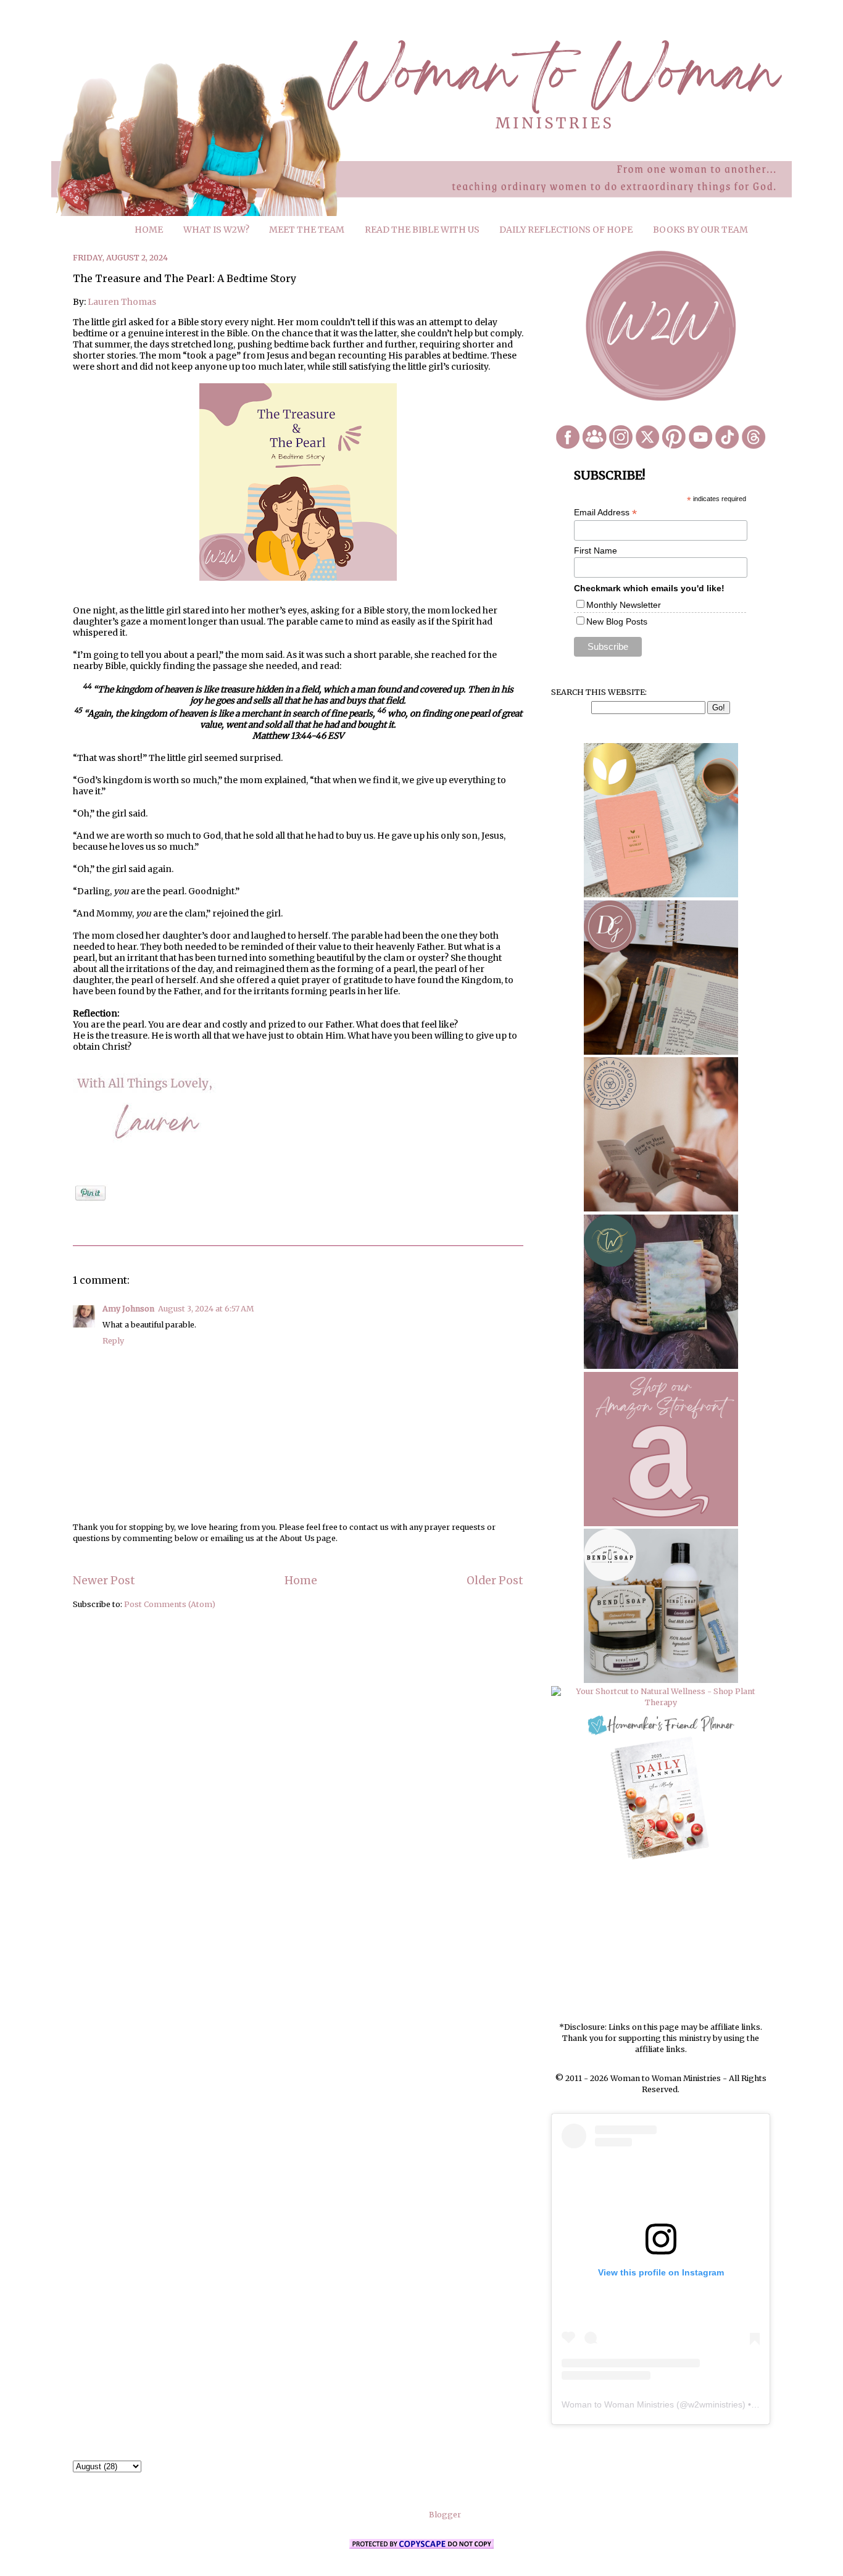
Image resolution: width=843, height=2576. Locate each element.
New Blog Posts (617, 621)
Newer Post (104, 1581)
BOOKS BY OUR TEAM (700, 230)
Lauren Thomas (122, 302)
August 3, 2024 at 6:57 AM (206, 1309)
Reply (113, 1341)
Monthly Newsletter (624, 605)
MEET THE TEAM (307, 230)
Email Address (605, 513)
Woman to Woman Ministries (618, 2404)
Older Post (495, 1581)
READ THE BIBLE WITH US (422, 230)
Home (301, 1581)
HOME (149, 230)
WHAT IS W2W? (216, 230)
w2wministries (715, 2404)
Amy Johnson (128, 1309)
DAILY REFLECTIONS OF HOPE (566, 230)
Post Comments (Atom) (170, 1604)
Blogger (445, 2515)
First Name (596, 551)
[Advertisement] (661, 1942)
